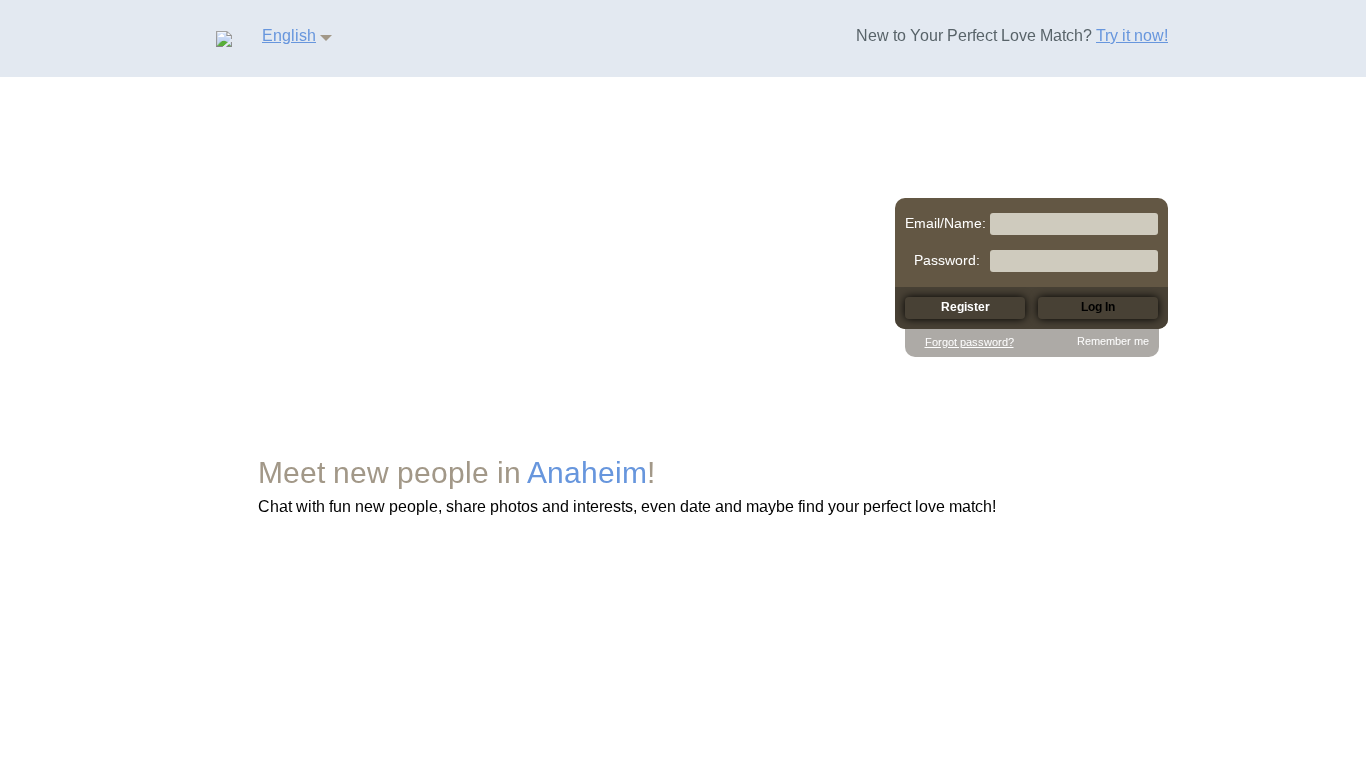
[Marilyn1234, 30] (532, 130)
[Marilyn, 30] (776, 111)
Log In (793, 662)
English (289, 35)
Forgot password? (969, 342)
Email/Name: (945, 223)
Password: (947, 260)
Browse (688, 662)
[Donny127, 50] (400, 205)
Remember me (1113, 341)
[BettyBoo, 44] (646, 168)
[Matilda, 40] (260, 238)
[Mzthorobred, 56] (586, 292)
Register (901, 662)
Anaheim (587, 472)
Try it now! (1132, 35)
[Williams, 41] (290, 116)
